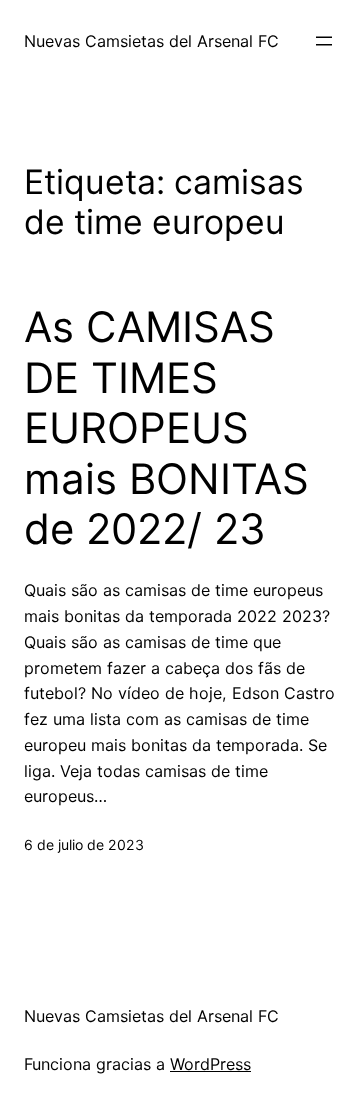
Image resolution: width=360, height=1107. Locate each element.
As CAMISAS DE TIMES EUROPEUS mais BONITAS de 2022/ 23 (166, 428)
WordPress (210, 1064)
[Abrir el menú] (324, 41)
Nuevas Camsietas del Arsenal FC (151, 41)
